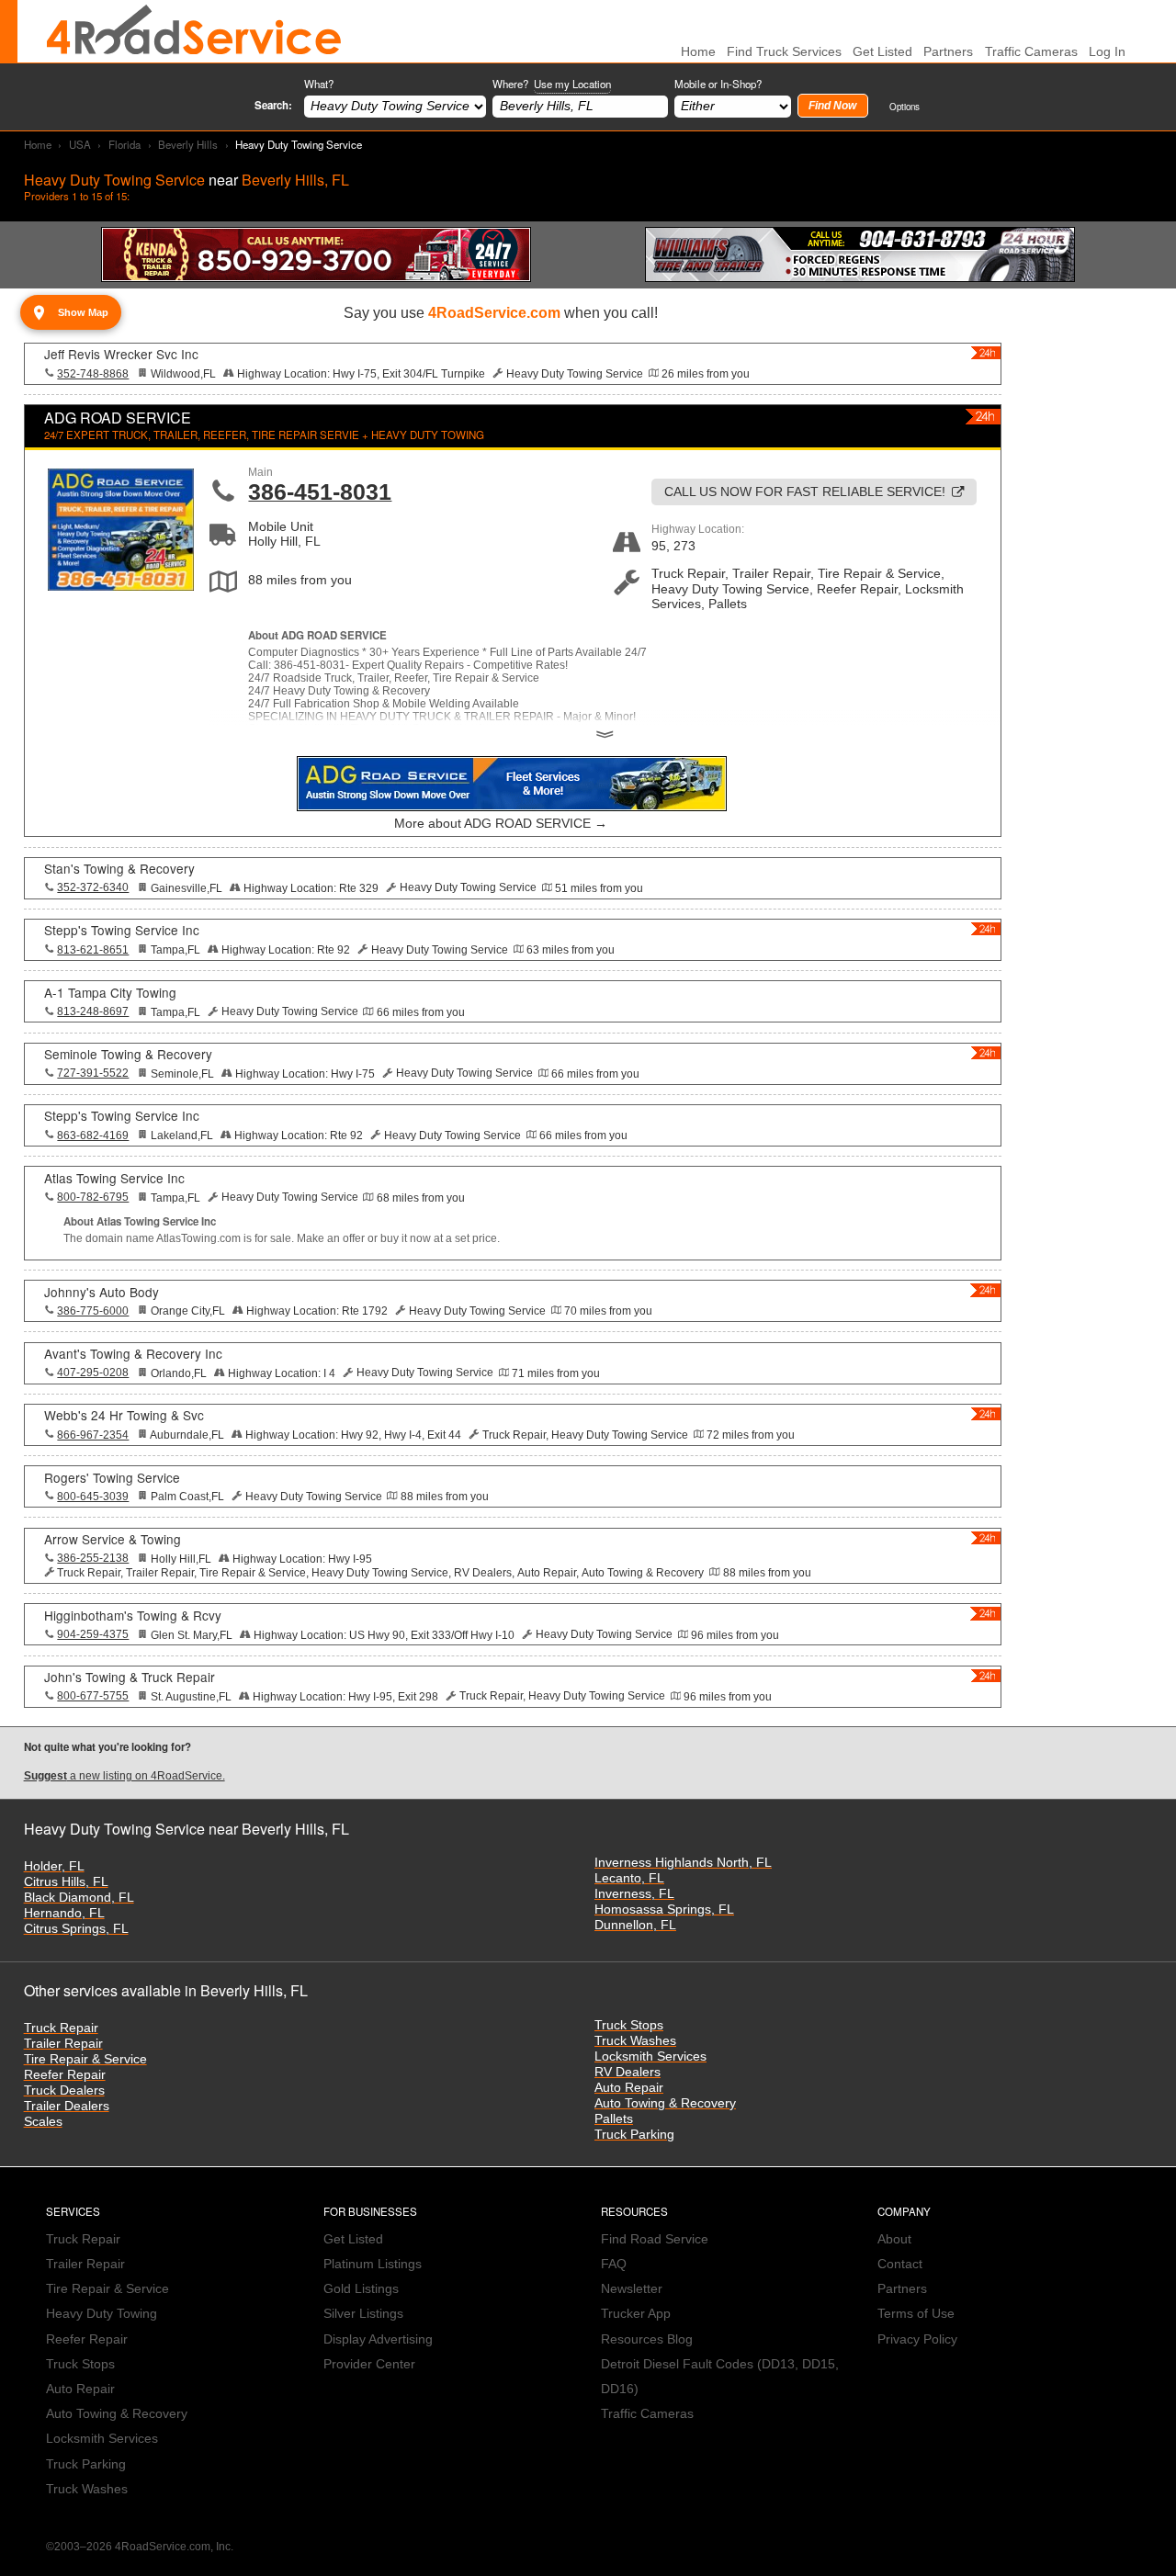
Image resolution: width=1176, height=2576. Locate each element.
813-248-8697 (93, 1011)
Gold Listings (361, 2289)
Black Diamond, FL (79, 1898)
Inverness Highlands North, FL (683, 1863)
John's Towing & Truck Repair (130, 1677)
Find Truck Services (784, 52)
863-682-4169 (93, 1135)
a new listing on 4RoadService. (124, 1776)
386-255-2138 (93, 1558)
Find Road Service (655, 2239)
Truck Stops (629, 2025)
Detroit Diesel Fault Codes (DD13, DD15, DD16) (720, 2377)
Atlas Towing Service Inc (114, 1178)
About (894, 2239)
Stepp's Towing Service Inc (122, 930)
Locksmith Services (650, 2056)
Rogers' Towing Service (112, 1477)
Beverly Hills (188, 144)
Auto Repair (629, 2088)
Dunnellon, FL (635, 1925)
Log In (1107, 52)
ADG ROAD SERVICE (118, 418)
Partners (948, 52)
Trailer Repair (63, 2044)
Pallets (614, 2119)
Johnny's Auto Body (102, 1292)
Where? (552, 84)
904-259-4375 (93, 1634)
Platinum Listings (373, 2264)
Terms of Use (916, 2314)
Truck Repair (61, 2028)
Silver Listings (363, 2314)
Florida (124, 144)
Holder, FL (54, 1866)
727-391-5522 (93, 1073)
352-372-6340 (93, 887)
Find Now (832, 106)
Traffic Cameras (1031, 52)
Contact (900, 2264)
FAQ (614, 2264)
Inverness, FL (634, 1894)
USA (80, 144)
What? (319, 84)
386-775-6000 (93, 1311)
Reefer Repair (65, 2075)
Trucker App (636, 2314)
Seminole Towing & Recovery (128, 1054)
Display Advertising (378, 2339)
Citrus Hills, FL (66, 1882)
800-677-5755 (93, 1696)
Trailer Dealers (67, 2106)
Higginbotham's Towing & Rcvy (133, 1615)
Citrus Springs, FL (76, 1929)
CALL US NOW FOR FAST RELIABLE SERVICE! (805, 492)
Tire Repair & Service (85, 2059)
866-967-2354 (93, 1435)
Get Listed (882, 52)
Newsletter (632, 2289)
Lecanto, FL (629, 1878)
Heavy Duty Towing (102, 2314)
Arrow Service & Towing (113, 1539)
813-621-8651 (93, 950)
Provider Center (369, 2364)
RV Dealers (628, 2072)
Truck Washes (635, 2041)
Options (905, 106)
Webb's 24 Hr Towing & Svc (124, 1415)
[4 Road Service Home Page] (194, 31)
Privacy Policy (917, 2339)
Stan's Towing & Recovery (119, 868)
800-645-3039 (93, 1497)
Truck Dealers (64, 2090)
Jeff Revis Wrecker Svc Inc (121, 354)
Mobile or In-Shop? (718, 84)
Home (38, 144)
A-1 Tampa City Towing (110, 992)
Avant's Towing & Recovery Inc (133, 1353)
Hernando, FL (64, 1913)
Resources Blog (647, 2339)
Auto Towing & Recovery (665, 2103)
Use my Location (572, 84)
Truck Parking (634, 2135)
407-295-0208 (93, 1373)
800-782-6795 (93, 1197)
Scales (43, 2122)
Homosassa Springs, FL (664, 1909)
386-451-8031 (320, 491)
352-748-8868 (93, 374)
